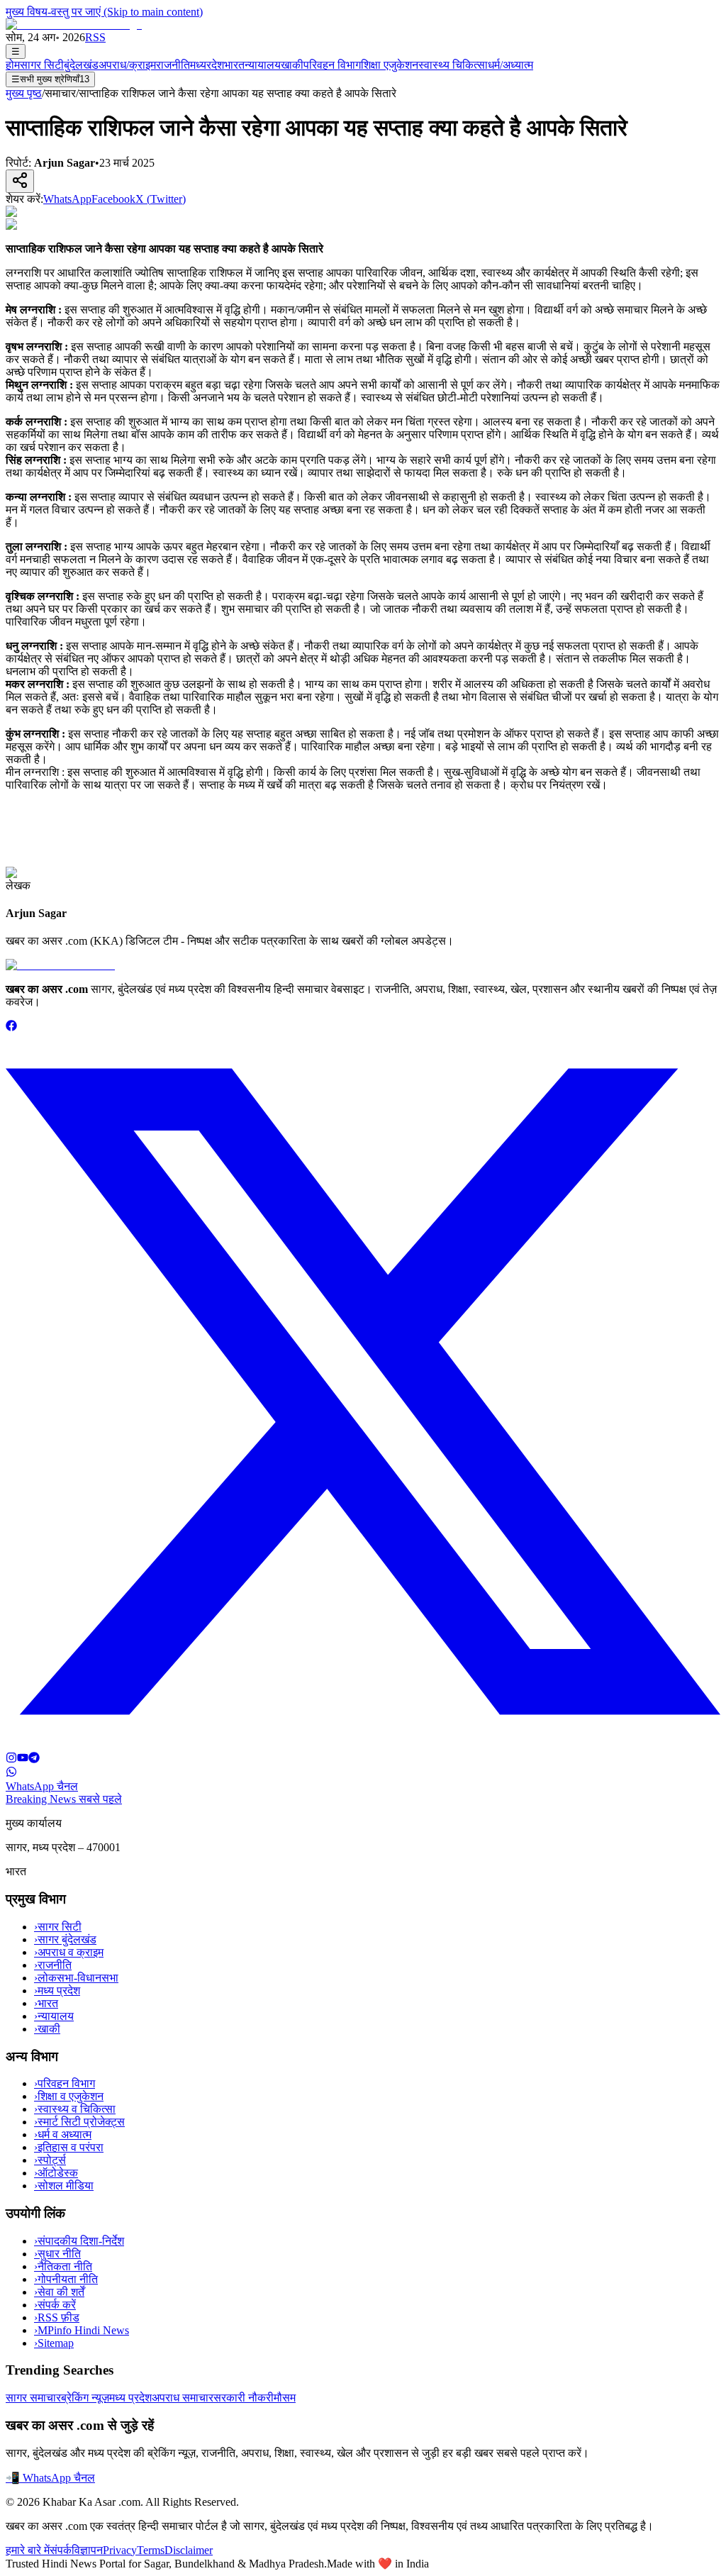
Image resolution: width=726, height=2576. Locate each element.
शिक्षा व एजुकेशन (69, 2096)
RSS (95, 37)
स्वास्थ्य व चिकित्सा (75, 2109)
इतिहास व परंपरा (69, 2147)
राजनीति (173, 65)
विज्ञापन (87, 2550)
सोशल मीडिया (64, 2186)
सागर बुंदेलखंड (65, 1939)
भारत (234, 65)
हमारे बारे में (28, 2550)
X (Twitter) (161, 199)
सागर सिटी (42, 65)
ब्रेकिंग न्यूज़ (85, 2398)
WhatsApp (67, 199)
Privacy (120, 2550)
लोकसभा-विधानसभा (76, 1978)
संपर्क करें (55, 2305)
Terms (151, 2550)
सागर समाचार (33, 2398)
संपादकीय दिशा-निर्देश (79, 2241)
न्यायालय (263, 65)
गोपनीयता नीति (66, 2279)
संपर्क (61, 2550)
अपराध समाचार (183, 2398)
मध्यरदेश (207, 65)
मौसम (285, 2398)
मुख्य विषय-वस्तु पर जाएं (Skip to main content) (104, 12)
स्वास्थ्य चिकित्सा (453, 65)
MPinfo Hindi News (82, 2330)
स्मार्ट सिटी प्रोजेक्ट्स (79, 2122)
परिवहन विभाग (332, 65)
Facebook (113, 199)
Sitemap (54, 2343)
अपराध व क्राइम (69, 1952)
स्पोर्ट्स (50, 2160)
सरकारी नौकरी (244, 2398)
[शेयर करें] (20, 181)
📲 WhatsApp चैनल (50, 2478)
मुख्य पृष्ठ (24, 93)
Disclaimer (189, 2550)
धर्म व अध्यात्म (63, 2134)
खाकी (292, 65)
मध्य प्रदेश (57, 1991)
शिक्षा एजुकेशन (390, 65)
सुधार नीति (57, 2254)
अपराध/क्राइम (127, 65)
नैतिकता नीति (63, 2266)
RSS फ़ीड (57, 2317)
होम (13, 65)
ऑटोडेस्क (56, 2173)
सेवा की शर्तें (59, 2292)
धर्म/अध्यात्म (510, 65)
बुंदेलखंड (81, 65)
